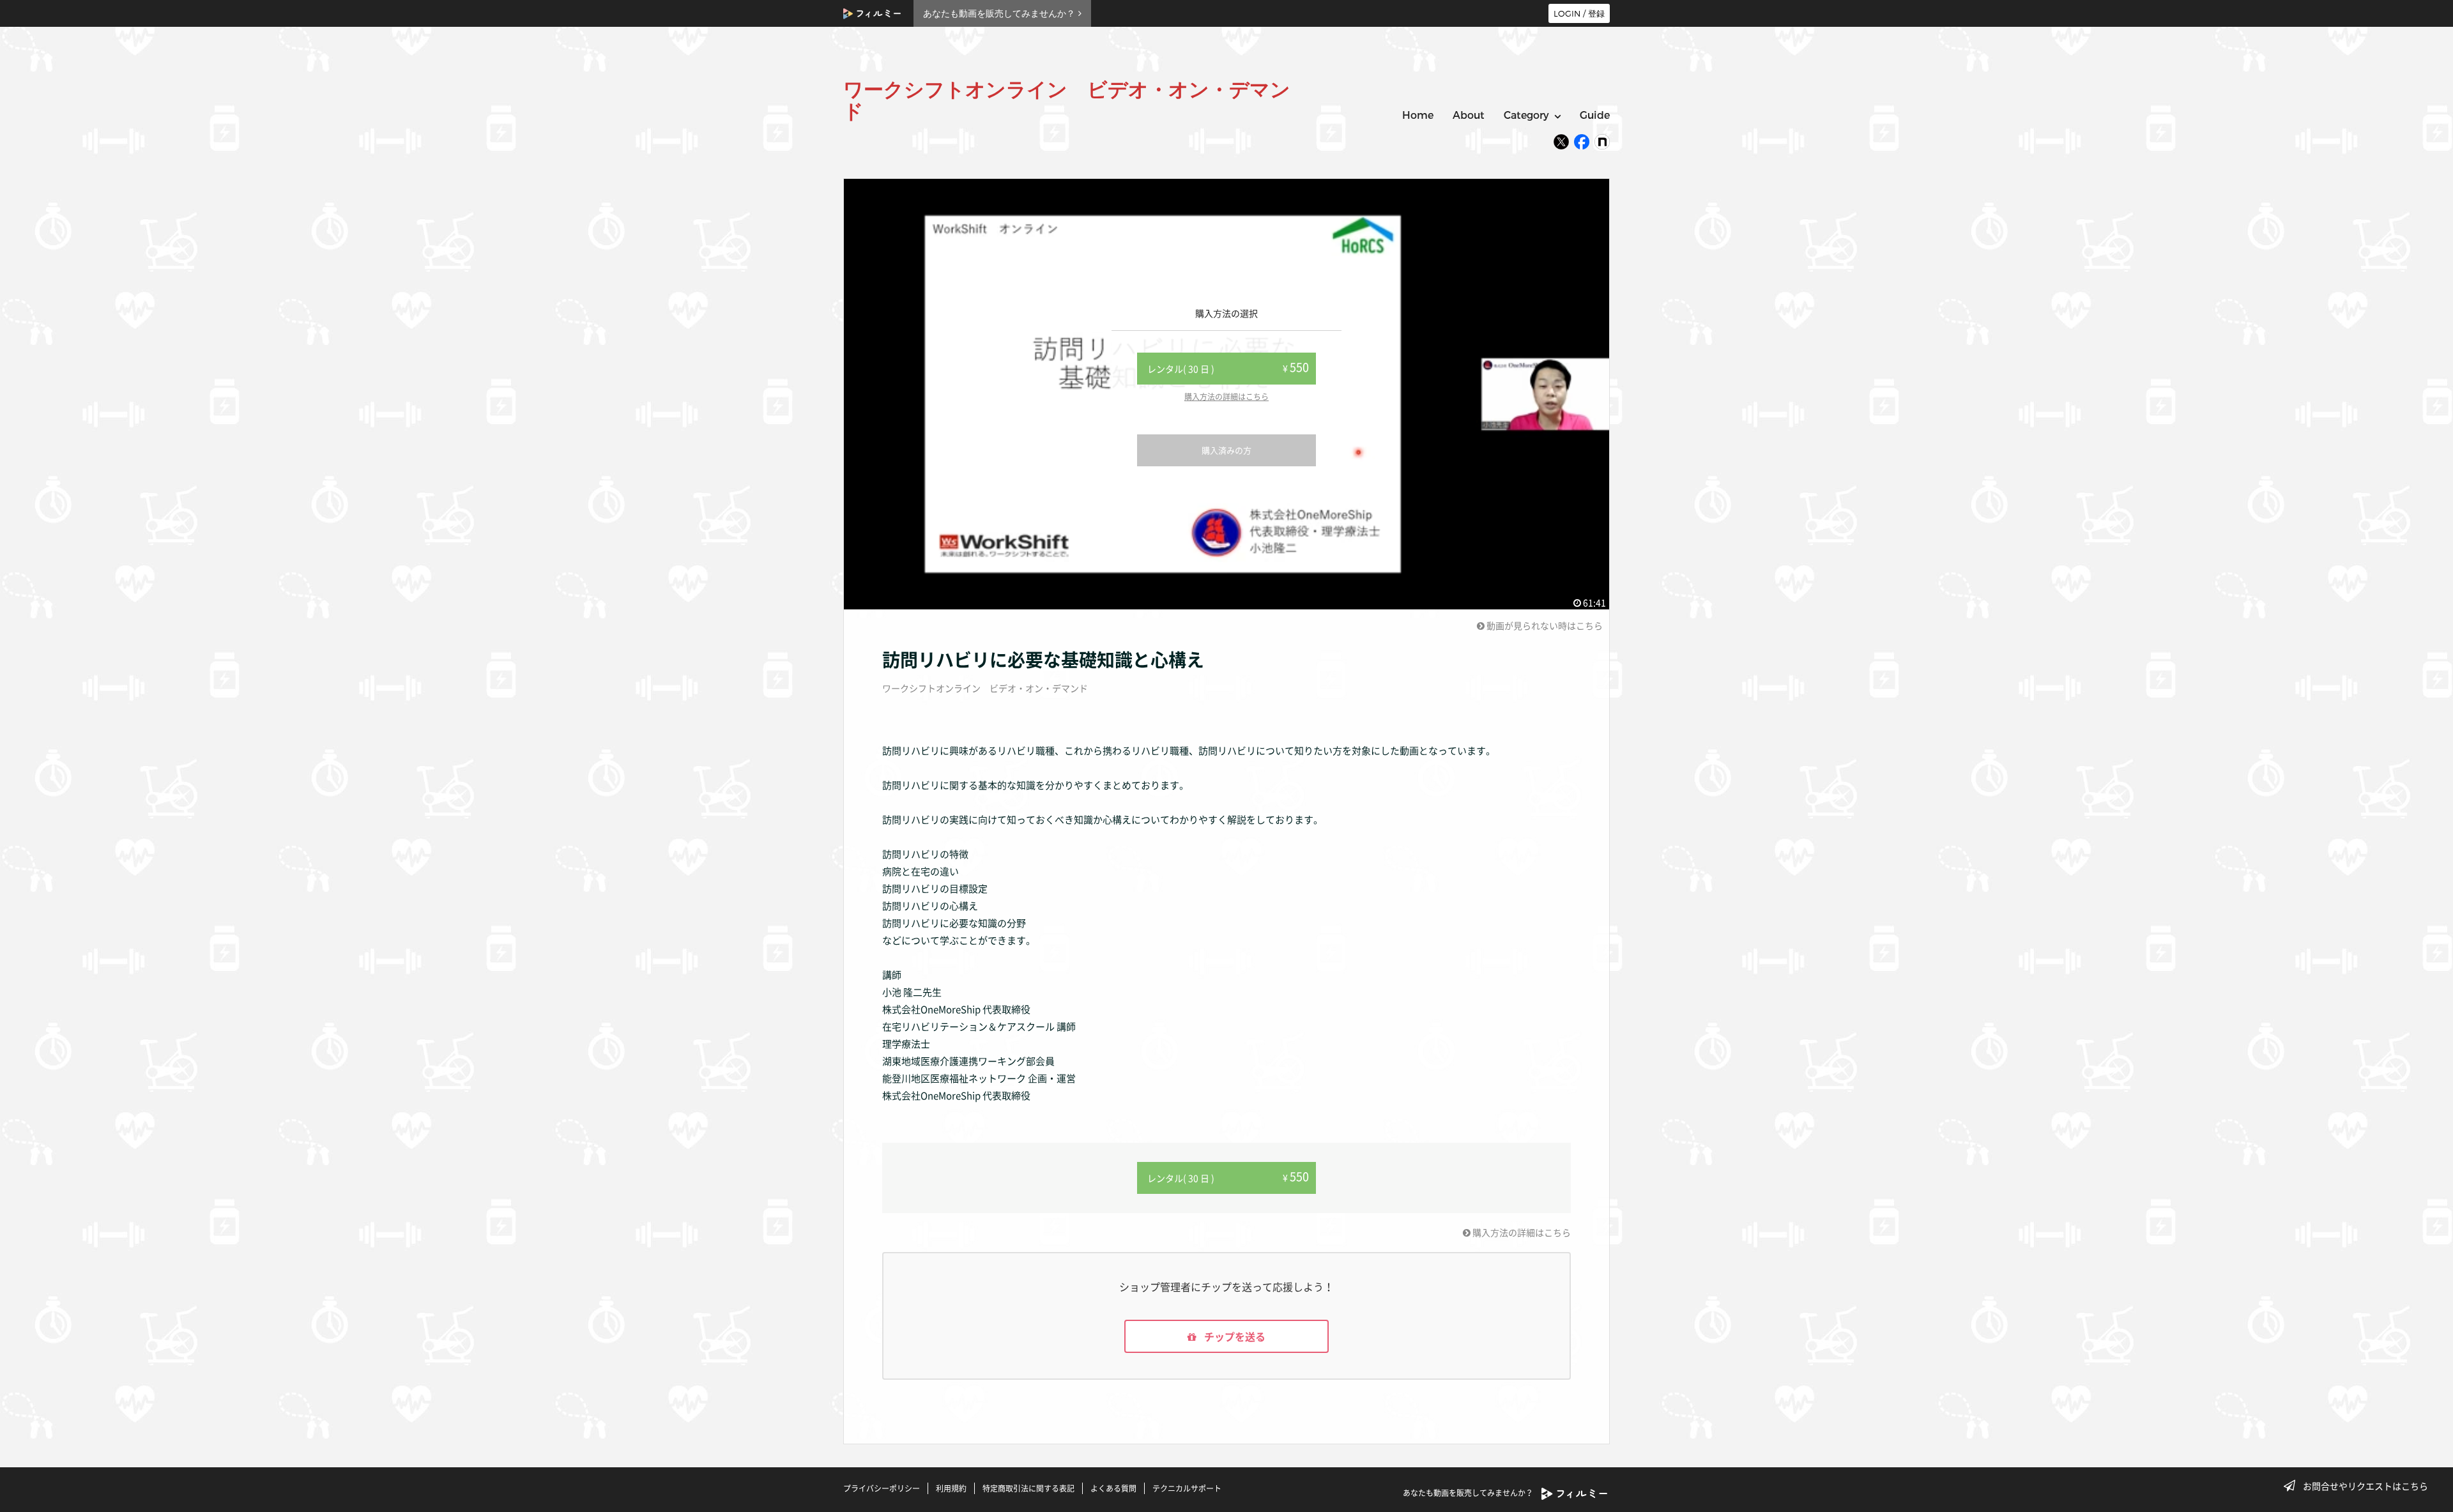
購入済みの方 (1226, 450)
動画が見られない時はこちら (1544, 625)
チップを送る (1234, 1336)
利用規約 (951, 1488)
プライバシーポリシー (882, 1488)
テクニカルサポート (1187, 1488)
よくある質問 (1113, 1488)
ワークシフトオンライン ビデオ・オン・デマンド (985, 688)
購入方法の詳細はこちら (1226, 397)
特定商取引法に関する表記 (1028, 1488)
